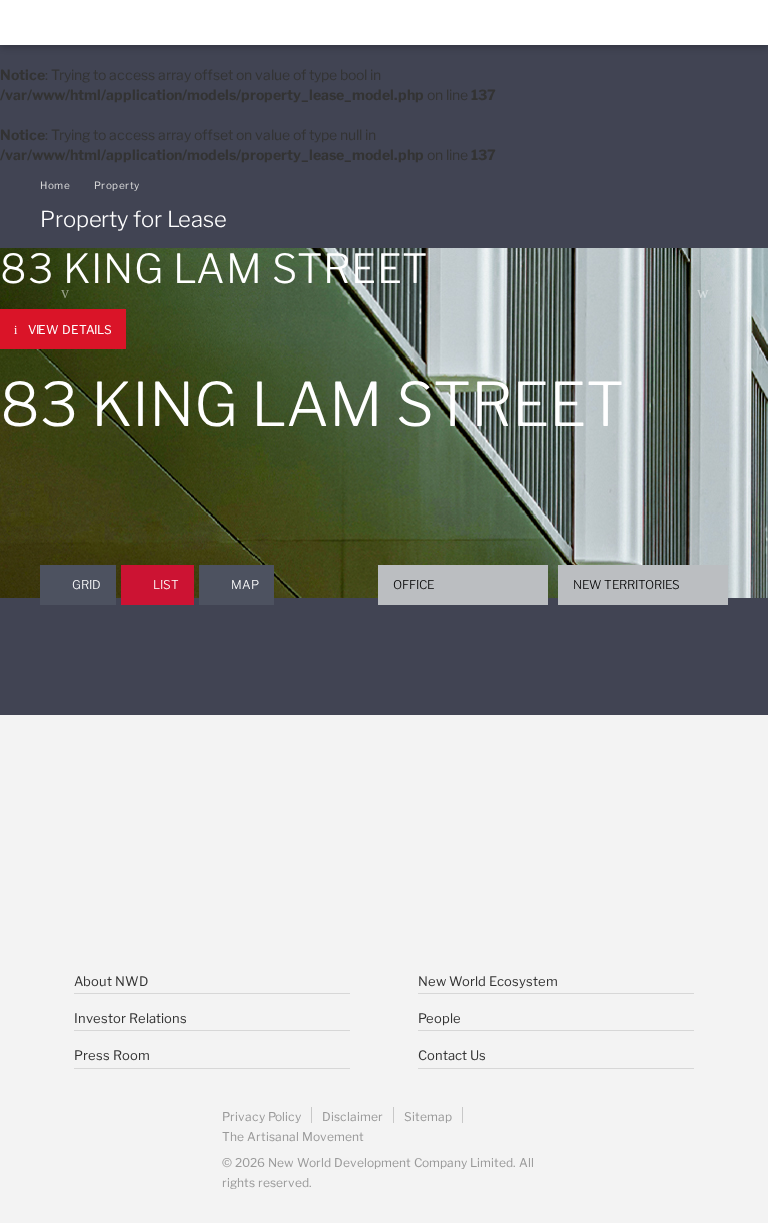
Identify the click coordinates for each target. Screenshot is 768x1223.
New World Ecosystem (488, 981)
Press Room (112, 1055)
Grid (86, 584)
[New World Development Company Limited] (255, 800)
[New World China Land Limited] (513, 800)
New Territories (626, 584)
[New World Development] (135, 22)
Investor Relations (130, 1018)
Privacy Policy (261, 1116)
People (439, 1018)
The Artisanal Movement (293, 1136)
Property (117, 185)
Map (245, 584)
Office (413, 584)
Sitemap (428, 1116)
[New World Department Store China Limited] (384, 890)
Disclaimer (352, 1116)
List (166, 584)
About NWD (111, 981)
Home (55, 185)
